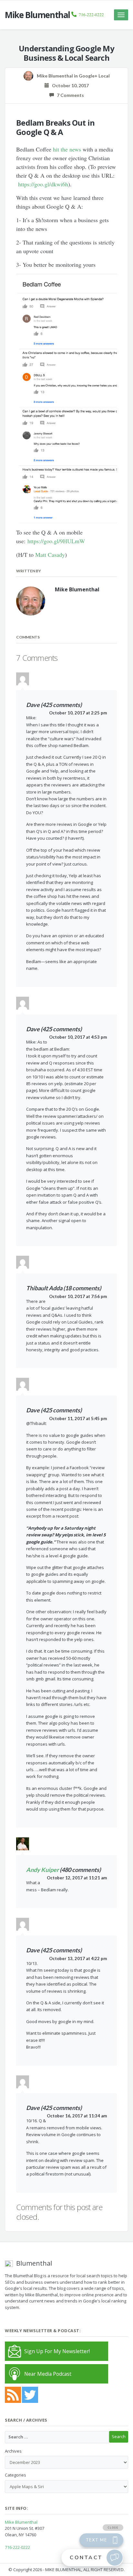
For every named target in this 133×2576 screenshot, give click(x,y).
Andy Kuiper (42, 1870)
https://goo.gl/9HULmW (56, 541)
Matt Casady (50, 555)
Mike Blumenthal (21, 2522)
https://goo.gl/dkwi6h (43, 184)
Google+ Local (94, 76)
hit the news (67, 149)
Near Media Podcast (48, 2374)
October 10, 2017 (69, 85)
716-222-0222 (91, 15)
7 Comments (69, 95)
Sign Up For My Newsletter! (57, 2351)
